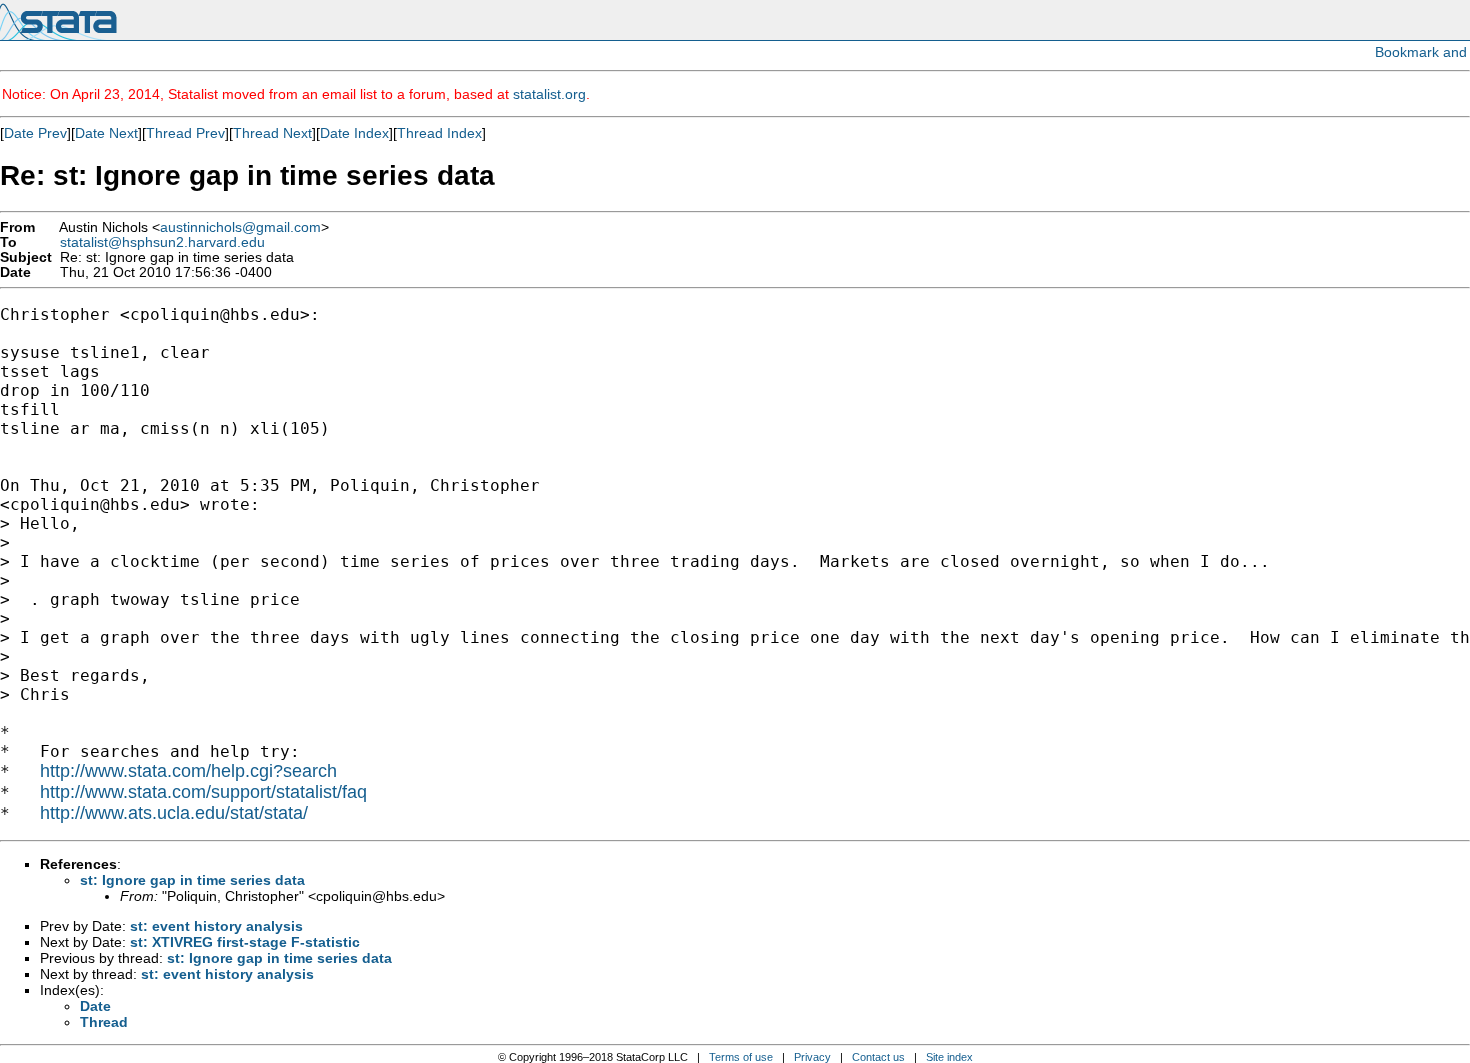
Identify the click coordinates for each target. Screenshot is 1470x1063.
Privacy (812, 1057)
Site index (949, 1057)
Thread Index (439, 133)
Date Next (106, 133)
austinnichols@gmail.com (240, 227)
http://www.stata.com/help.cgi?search (188, 771)
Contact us (878, 1057)
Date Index (354, 133)
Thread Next (272, 133)
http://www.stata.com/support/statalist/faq (203, 792)
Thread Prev (185, 133)
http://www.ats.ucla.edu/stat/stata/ (174, 813)
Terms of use (741, 1057)
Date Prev (35, 133)
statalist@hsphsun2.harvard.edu (162, 242)
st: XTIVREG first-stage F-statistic (245, 942)
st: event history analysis (216, 926)
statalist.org (549, 94)
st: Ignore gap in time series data (192, 880)
